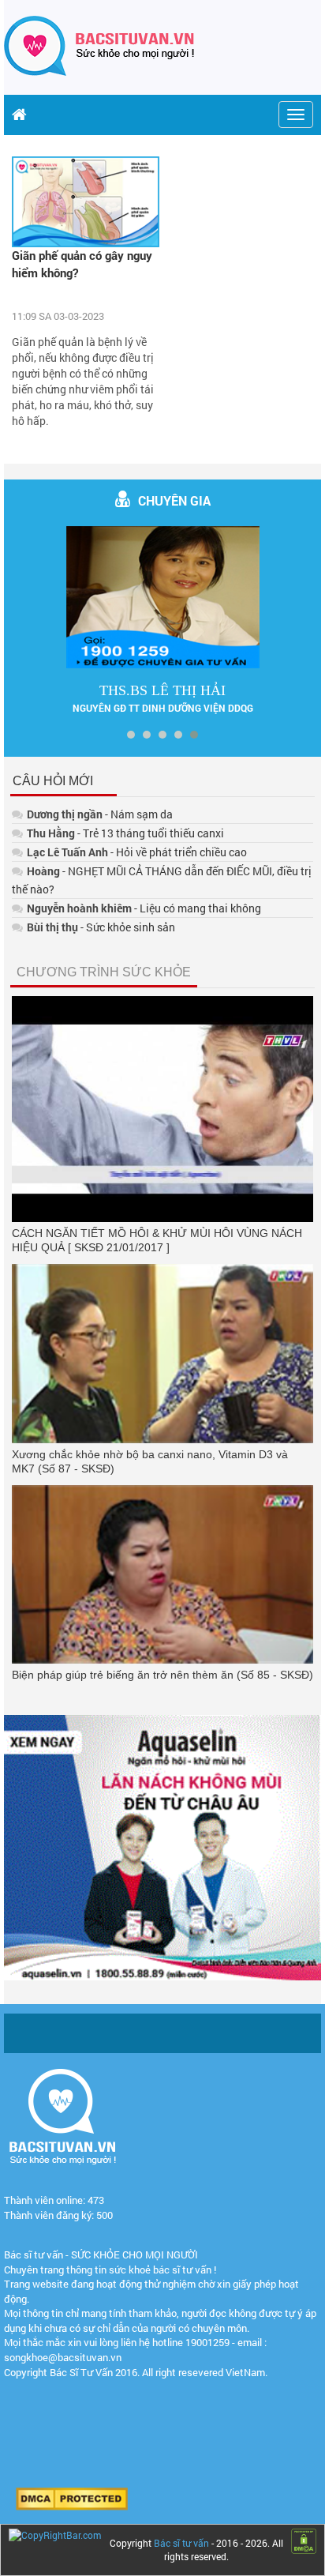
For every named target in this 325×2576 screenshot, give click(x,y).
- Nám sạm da (100, 814)
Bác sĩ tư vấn (181, 2543)
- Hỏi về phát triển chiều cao (137, 852)
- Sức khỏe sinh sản (101, 927)
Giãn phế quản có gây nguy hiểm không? (82, 263)
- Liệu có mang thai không (144, 908)
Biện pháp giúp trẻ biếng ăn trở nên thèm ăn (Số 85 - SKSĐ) (162, 1675)
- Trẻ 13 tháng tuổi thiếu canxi (125, 833)
